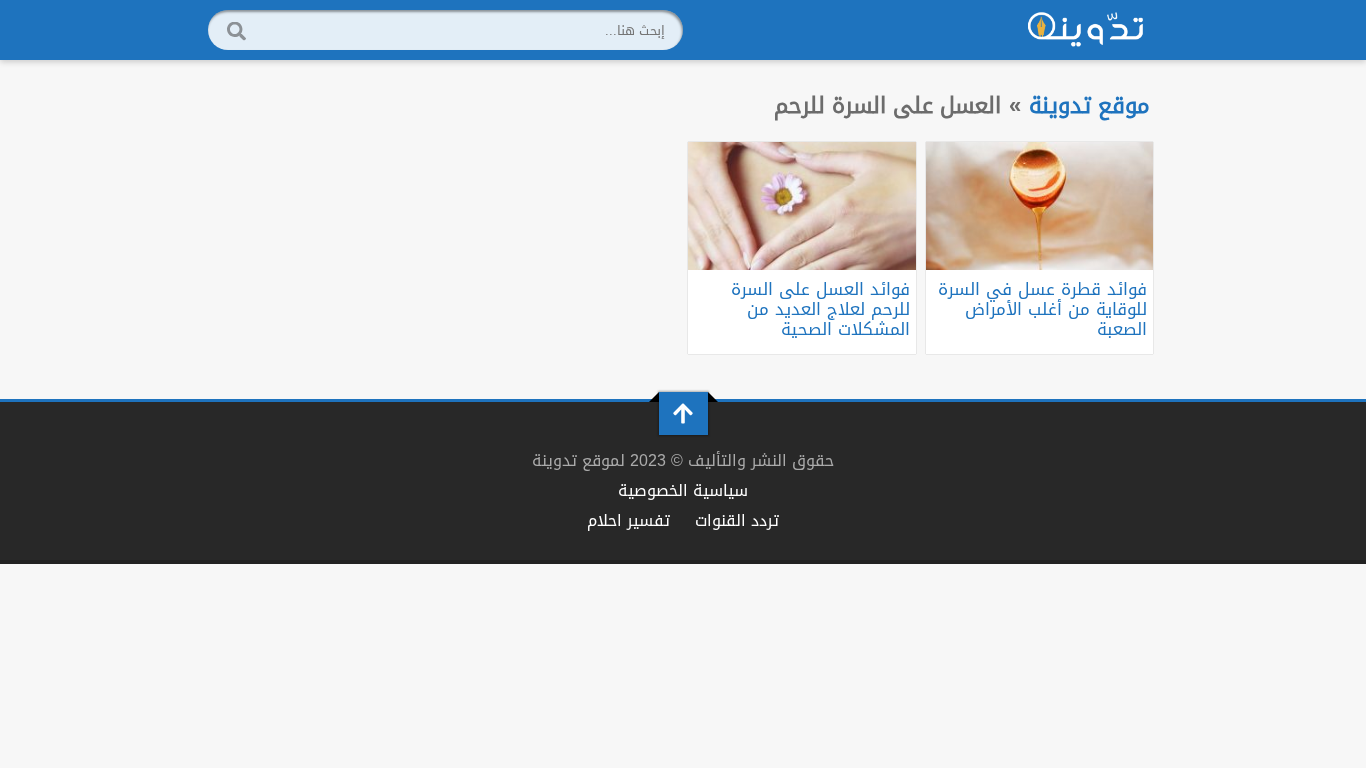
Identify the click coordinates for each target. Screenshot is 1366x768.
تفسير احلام (628, 520)
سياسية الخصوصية (683, 490)
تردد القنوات (737, 520)
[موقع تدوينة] (1086, 30)
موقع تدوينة (1089, 105)
